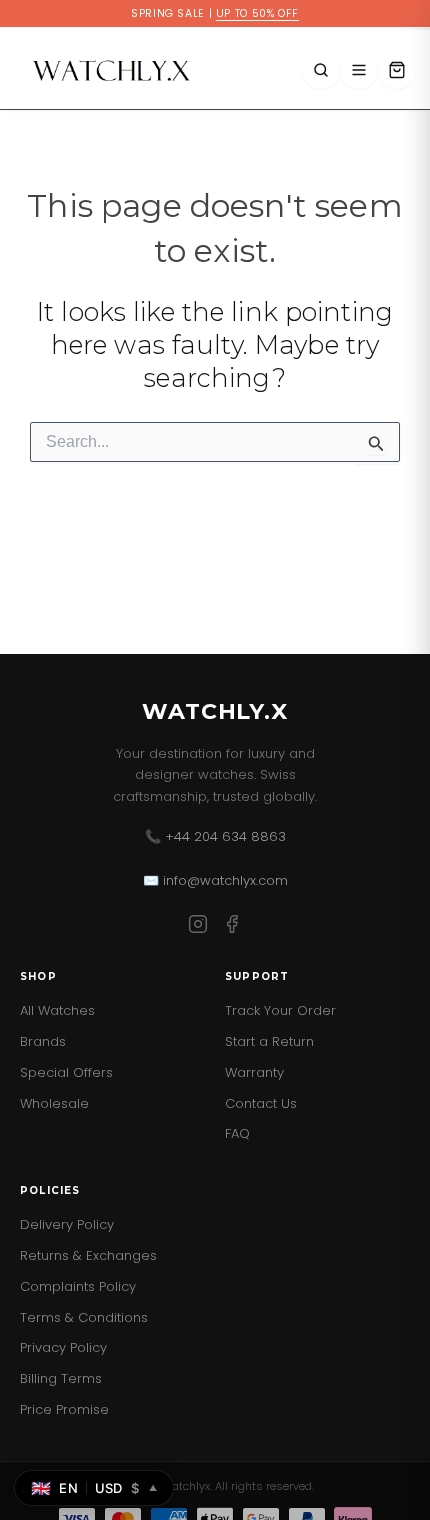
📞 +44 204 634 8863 (215, 836)
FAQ (237, 1133)
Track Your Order (280, 1010)
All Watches (57, 1010)
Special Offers (66, 1072)
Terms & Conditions (84, 1317)
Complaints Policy (78, 1286)
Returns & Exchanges (88, 1255)
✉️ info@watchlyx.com (215, 880)
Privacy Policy (63, 1347)
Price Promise (64, 1409)
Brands (43, 1041)
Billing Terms (61, 1378)
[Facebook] (232, 927)
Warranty (254, 1072)
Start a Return (269, 1041)
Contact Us (261, 1103)
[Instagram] (198, 927)
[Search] (321, 70)
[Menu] (359, 70)
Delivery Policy (67, 1224)
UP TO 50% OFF (257, 13)
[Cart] (397, 70)
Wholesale (54, 1103)
